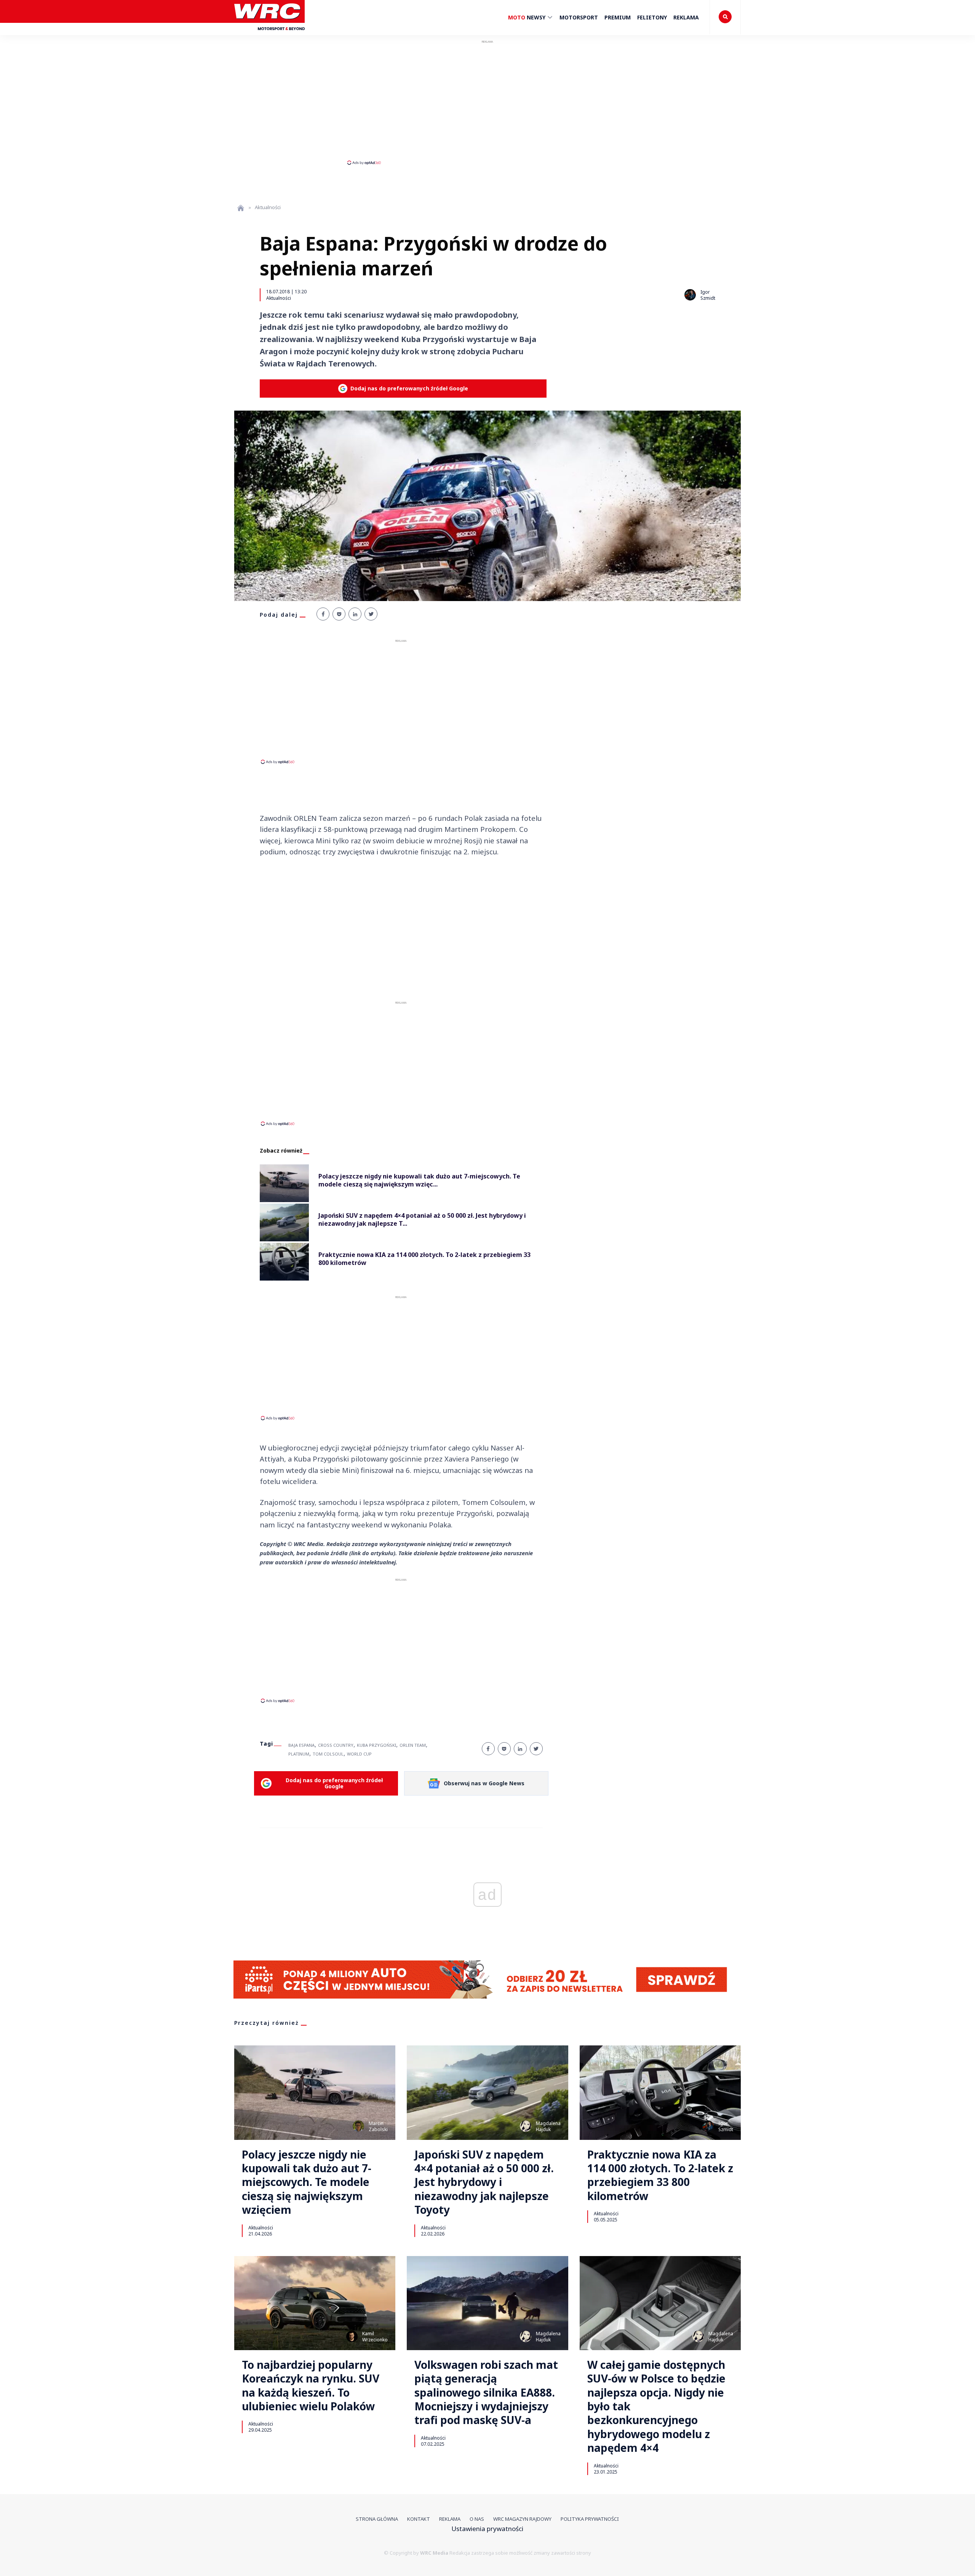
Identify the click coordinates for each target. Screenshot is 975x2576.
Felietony (652, 17)
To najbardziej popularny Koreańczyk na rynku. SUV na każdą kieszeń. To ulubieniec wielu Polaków (311, 2386)
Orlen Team (413, 1745)
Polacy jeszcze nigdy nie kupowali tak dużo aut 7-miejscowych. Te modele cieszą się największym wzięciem (307, 2182)
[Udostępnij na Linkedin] (355, 614)
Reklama (686, 17)
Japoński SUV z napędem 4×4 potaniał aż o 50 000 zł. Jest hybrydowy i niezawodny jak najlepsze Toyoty (484, 2182)
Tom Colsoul (328, 1754)
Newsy (527, 17)
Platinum (299, 1754)
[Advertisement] (487, 102)
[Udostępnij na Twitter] (371, 614)
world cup (359, 1754)
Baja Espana (301, 1745)
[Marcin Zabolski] (358, 2126)
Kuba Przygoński (376, 1745)
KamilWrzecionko (375, 2337)
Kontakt (419, 2519)
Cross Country (336, 1745)
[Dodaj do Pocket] (339, 614)
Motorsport (579, 17)
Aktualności (279, 298)
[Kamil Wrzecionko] (352, 2336)
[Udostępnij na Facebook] (323, 614)
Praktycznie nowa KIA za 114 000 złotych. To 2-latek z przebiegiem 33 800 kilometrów (660, 2175)
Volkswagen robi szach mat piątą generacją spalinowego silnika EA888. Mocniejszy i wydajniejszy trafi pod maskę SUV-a (486, 2392)
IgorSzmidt (726, 2126)
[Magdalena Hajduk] (526, 2126)
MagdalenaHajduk (548, 2126)
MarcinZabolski (378, 2126)
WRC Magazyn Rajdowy (522, 2519)
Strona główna (377, 2519)
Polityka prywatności (590, 2519)
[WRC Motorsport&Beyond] (269, 34)
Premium (618, 17)
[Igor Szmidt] (690, 295)
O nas (477, 2519)
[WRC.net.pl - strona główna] (241, 208)
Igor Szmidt (708, 295)
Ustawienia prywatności (487, 2529)
